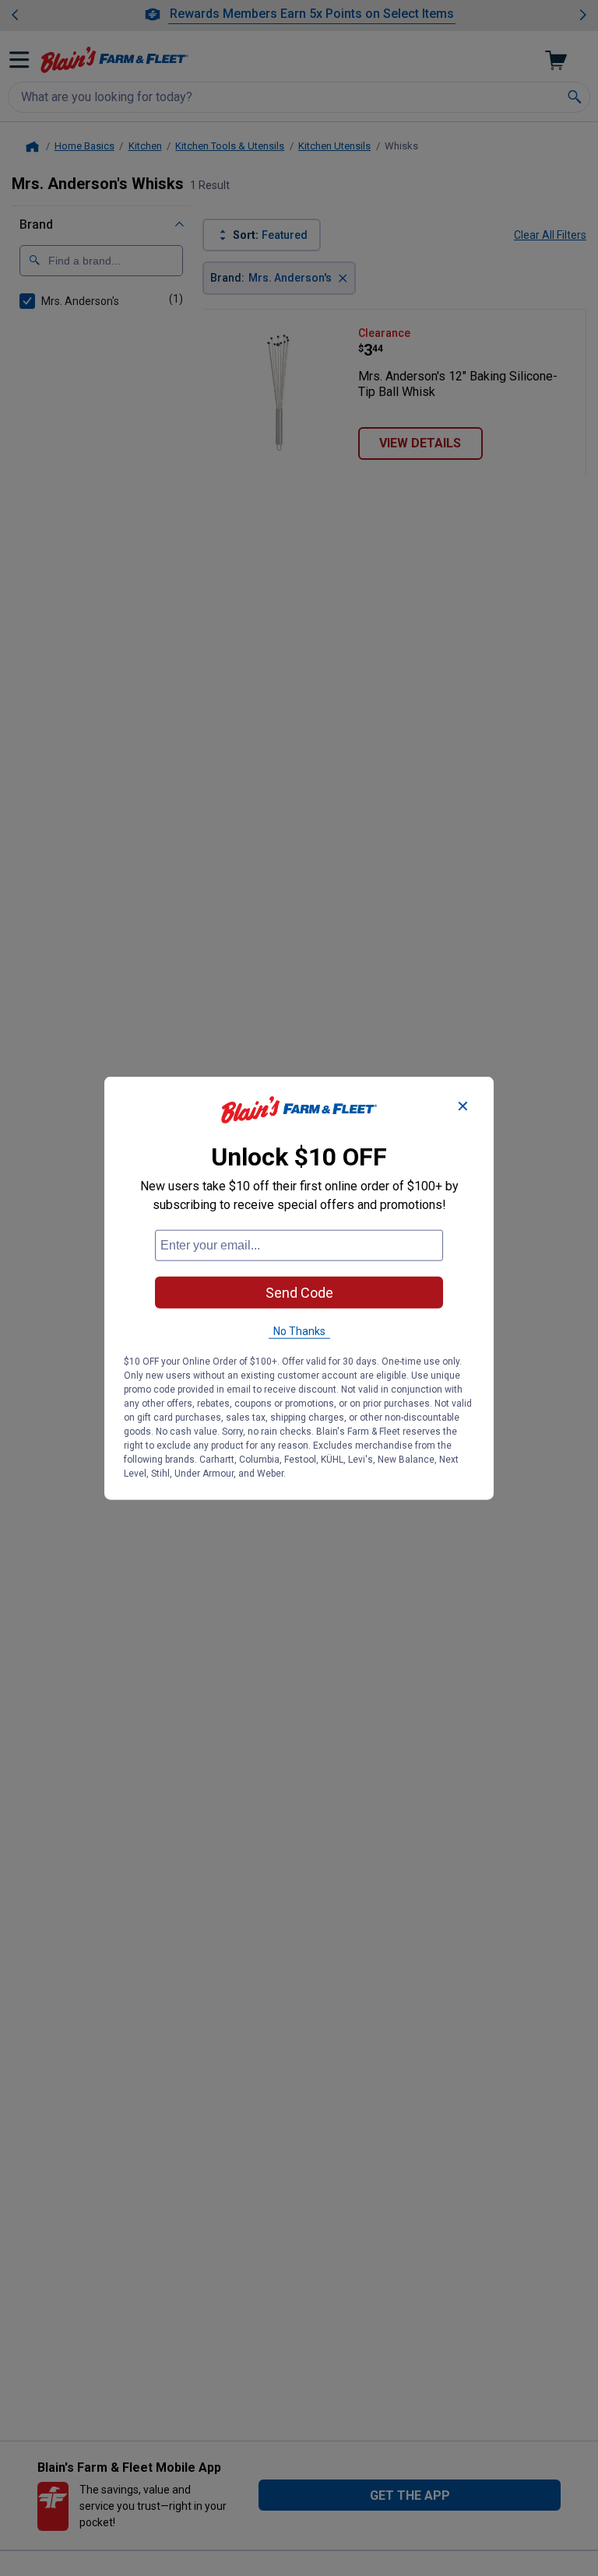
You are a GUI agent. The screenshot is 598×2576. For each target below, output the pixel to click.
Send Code (299, 1293)
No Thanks (299, 1331)
